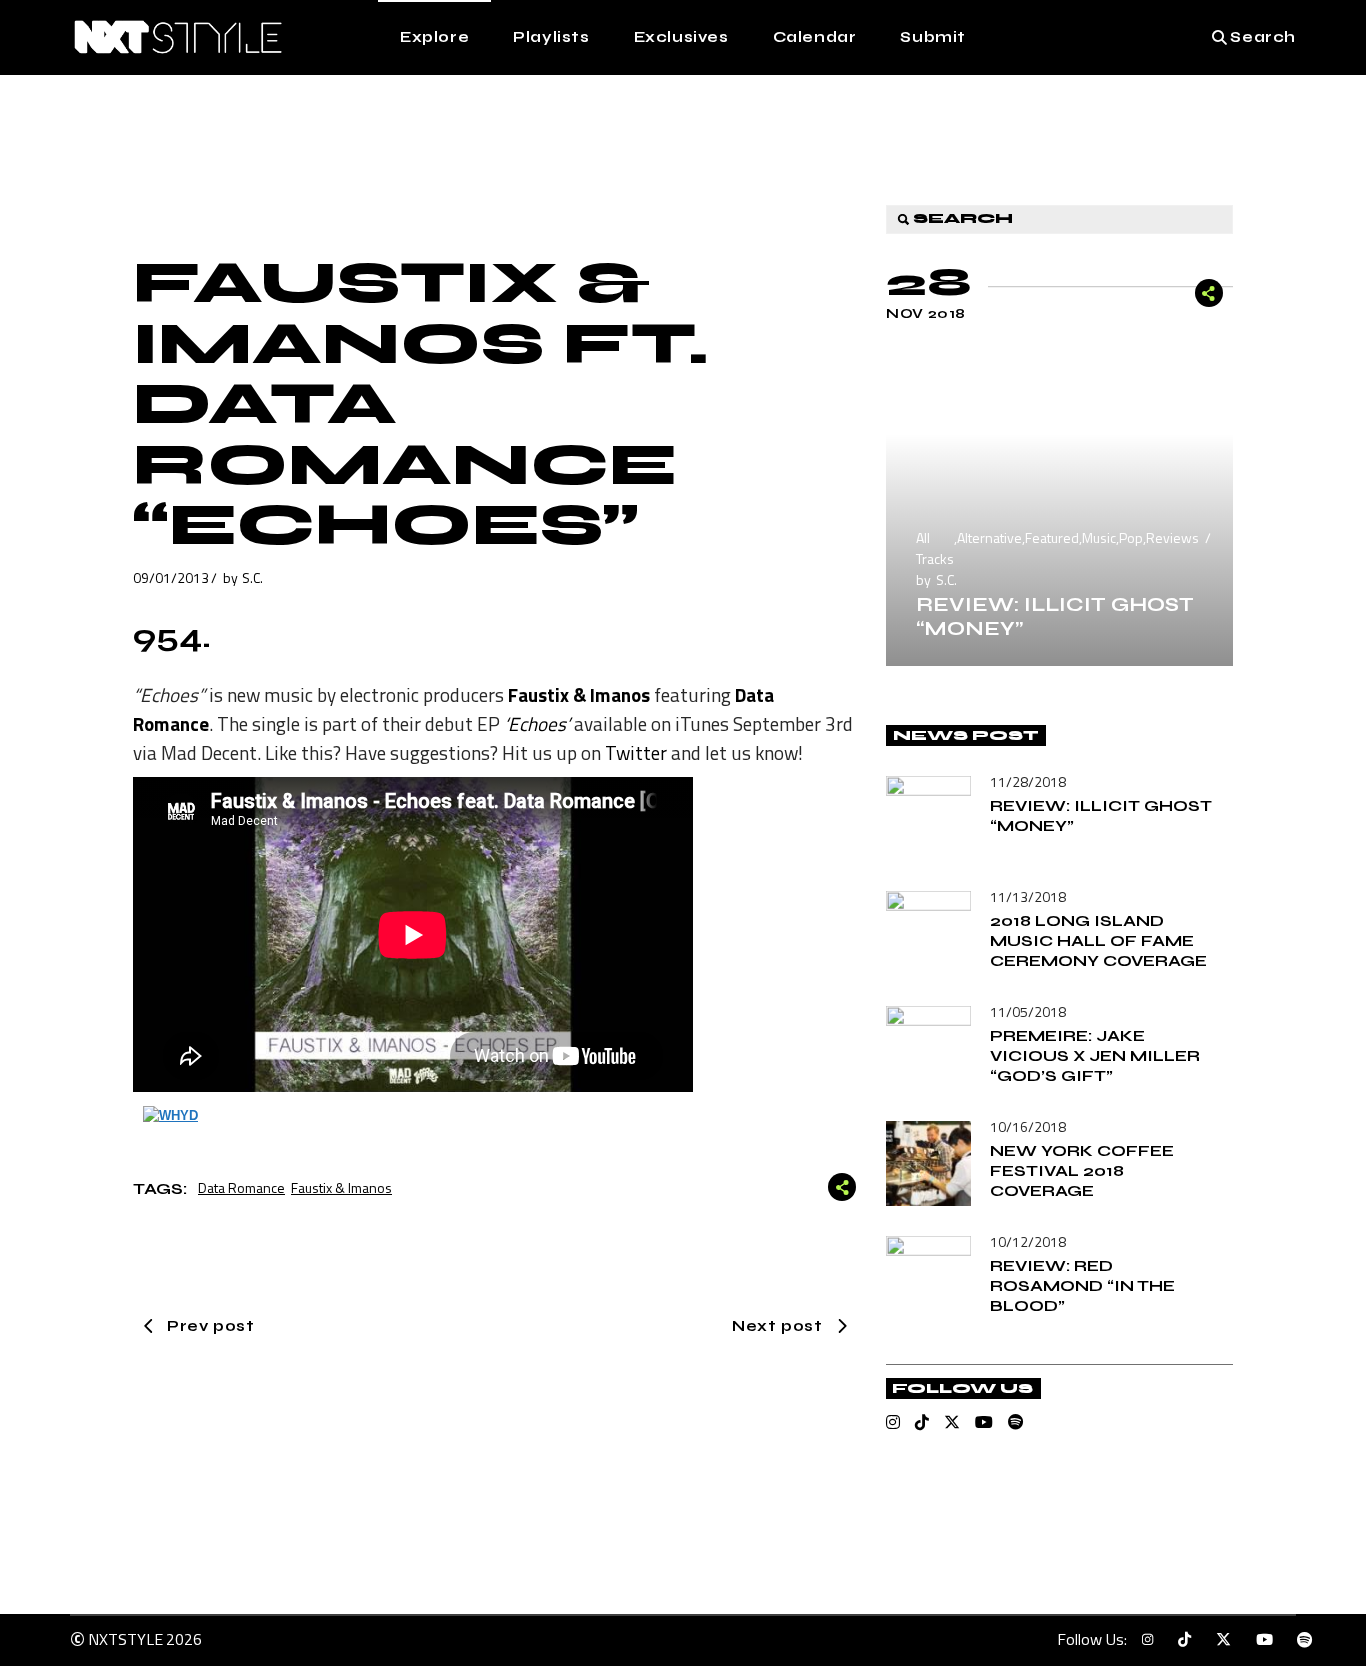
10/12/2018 (1028, 1241)
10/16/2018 (1028, 1126)
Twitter (636, 752)
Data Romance (241, 1187)
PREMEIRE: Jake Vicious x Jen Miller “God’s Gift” (1095, 1055)
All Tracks (935, 548)
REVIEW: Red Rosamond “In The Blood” (1082, 1285)
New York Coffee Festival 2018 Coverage (1082, 1170)
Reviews (1172, 537)
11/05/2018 (1028, 1011)
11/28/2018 (1028, 781)
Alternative (989, 537)
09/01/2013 (171, 577)
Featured (1052, 537)
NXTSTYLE (125, 1639)
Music (1099, 537)
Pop (1131, 537)
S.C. (252, 577)
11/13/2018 (1028, 896)
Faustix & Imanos (341, 1187)
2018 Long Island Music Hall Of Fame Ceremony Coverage (1098, 940)
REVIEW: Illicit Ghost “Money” (1055, 616)
